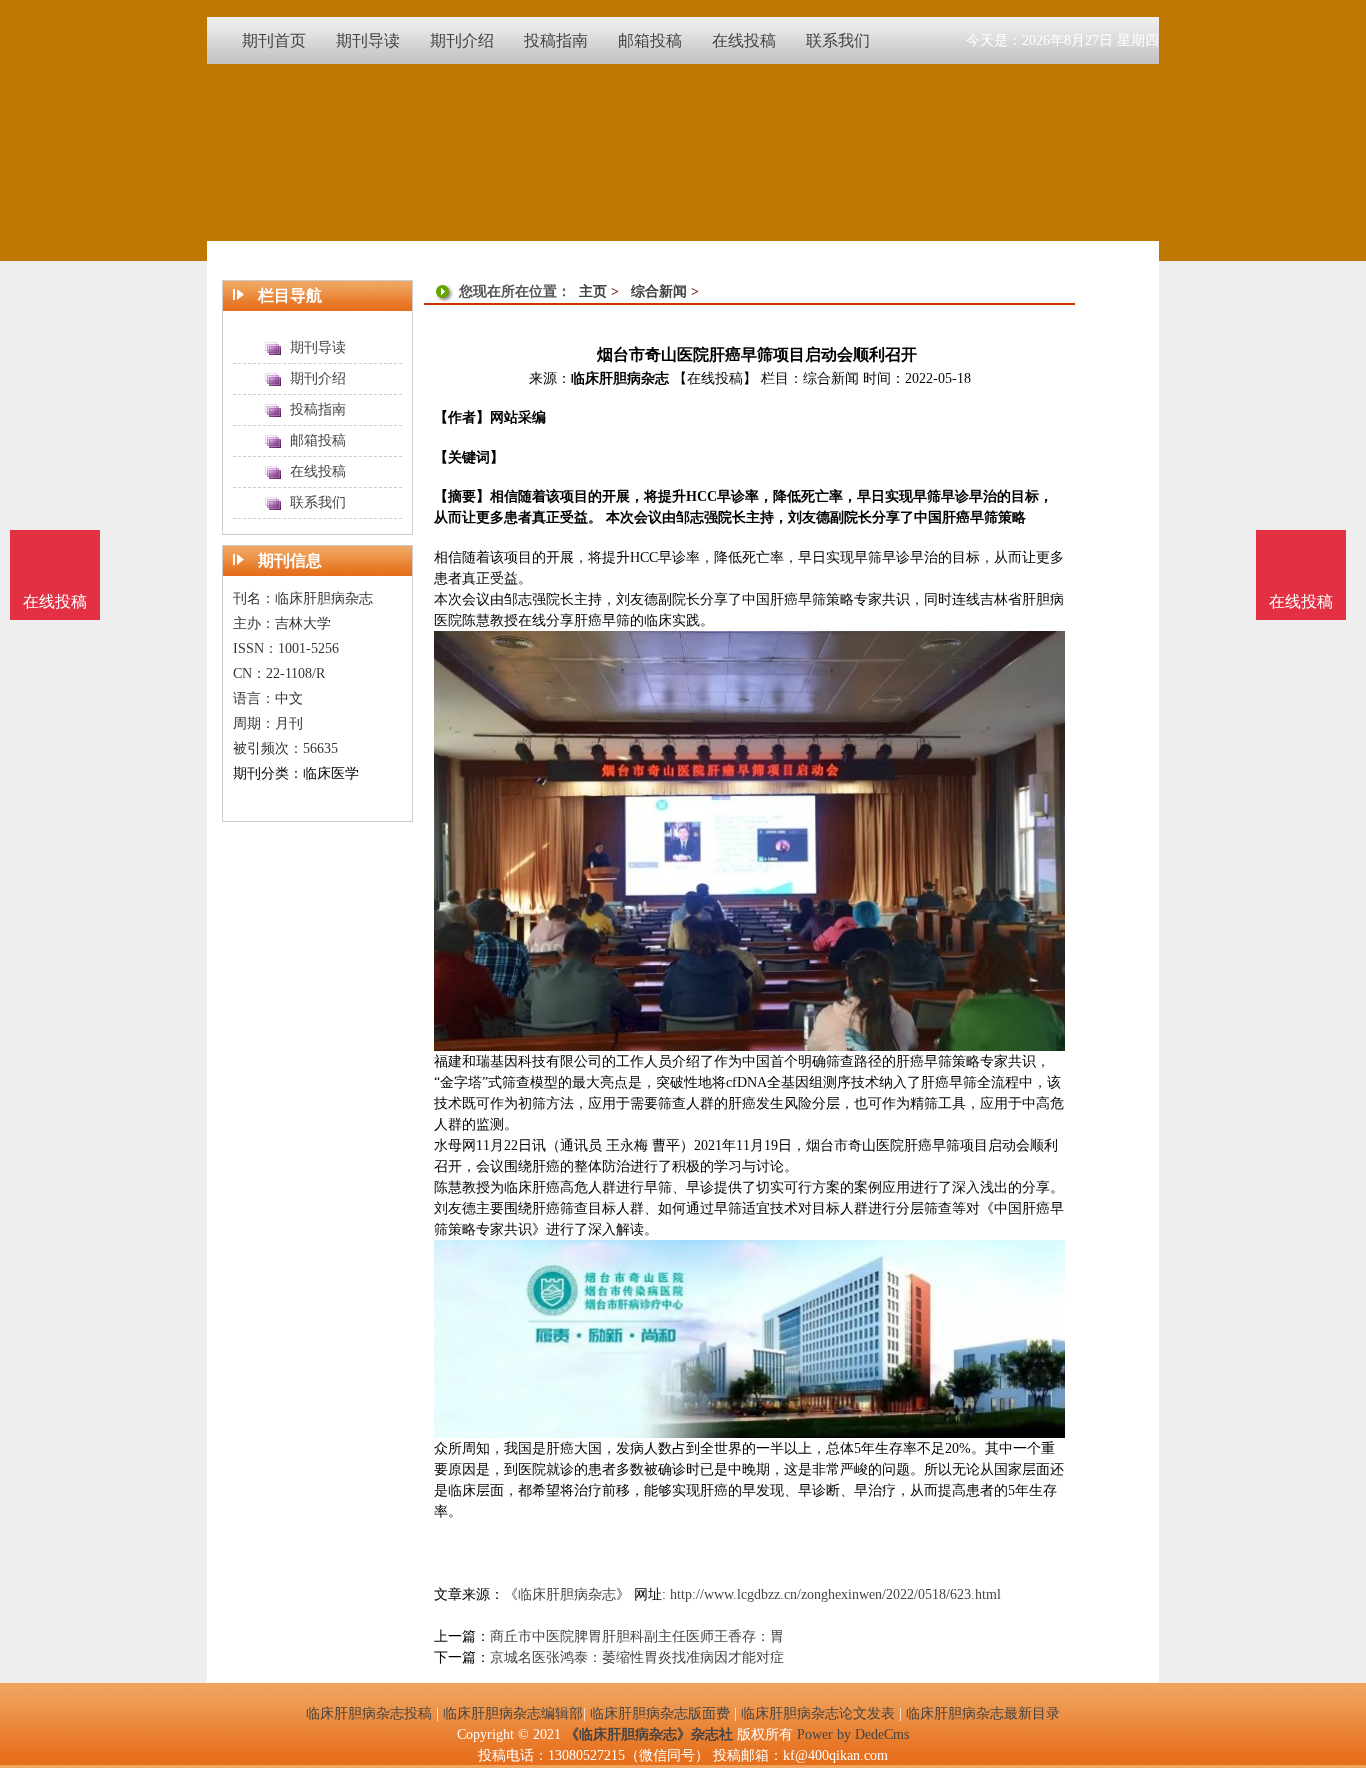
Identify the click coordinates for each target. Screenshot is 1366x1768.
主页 (593, 291)
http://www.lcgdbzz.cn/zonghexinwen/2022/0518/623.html (835, 1594)
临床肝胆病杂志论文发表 (818, 1713)
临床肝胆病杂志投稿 (369, 1713)
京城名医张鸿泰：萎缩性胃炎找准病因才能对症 (637, 1657)
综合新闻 (659, 291)
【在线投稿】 (715, 378)
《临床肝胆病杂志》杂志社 (649, 1734)
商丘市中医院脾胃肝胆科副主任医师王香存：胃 (637, 1636)
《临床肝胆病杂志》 (567, 1594)
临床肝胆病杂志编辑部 (513, 1713)
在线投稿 (1301, 601)
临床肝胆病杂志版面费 (660, 1713)
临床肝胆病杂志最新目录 (983, 1713)
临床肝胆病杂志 (620, 378)
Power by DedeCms (853, 1734)
